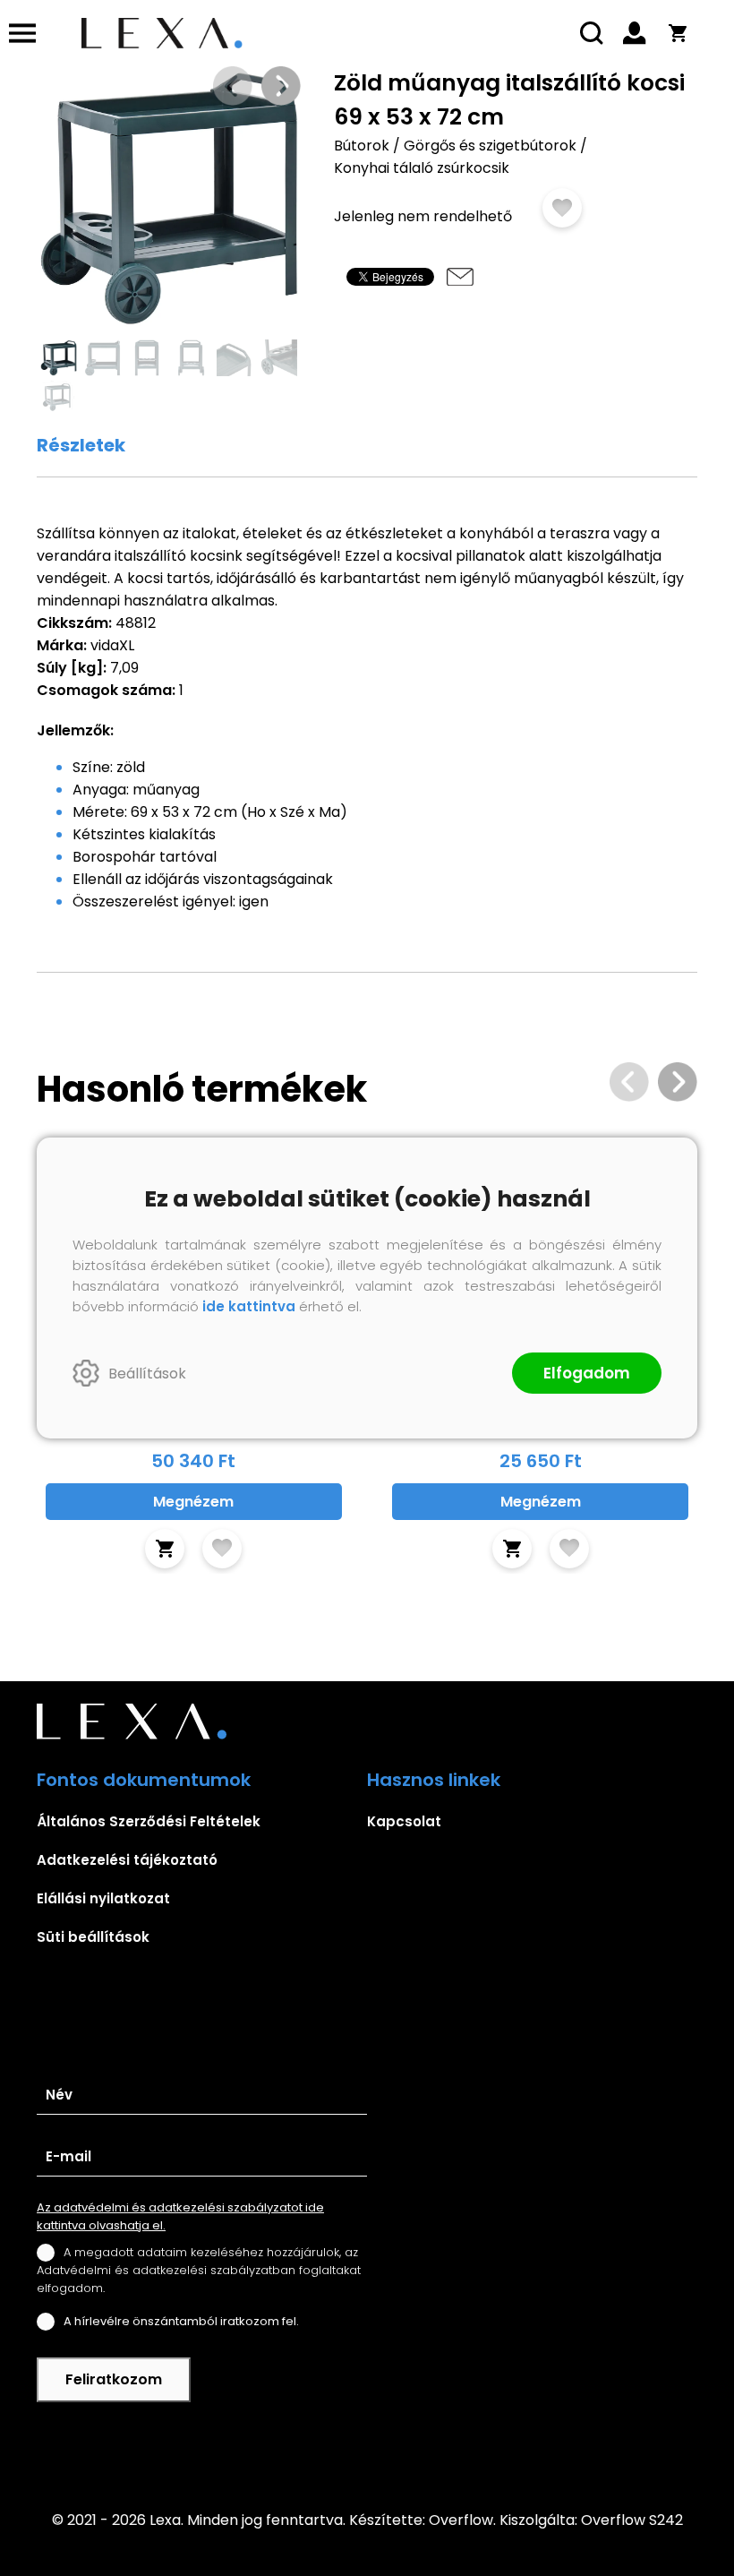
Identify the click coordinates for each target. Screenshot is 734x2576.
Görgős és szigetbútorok (490, 146)
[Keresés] (592, 33)
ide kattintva (249, 1306)
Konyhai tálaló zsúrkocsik (422, 168)
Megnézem (193, 1502)
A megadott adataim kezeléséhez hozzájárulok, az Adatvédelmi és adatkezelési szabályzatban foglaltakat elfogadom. (199, 2270)
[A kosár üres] (678, 33)
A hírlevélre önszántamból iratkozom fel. (181, 2321)
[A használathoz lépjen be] (562, 208)
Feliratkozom (114, 2379)
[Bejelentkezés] (635, 33)
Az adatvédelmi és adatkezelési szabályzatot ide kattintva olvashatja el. (180, 2216)
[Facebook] (367, 2444)
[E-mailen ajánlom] (460, 277)
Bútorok (362, 146)
